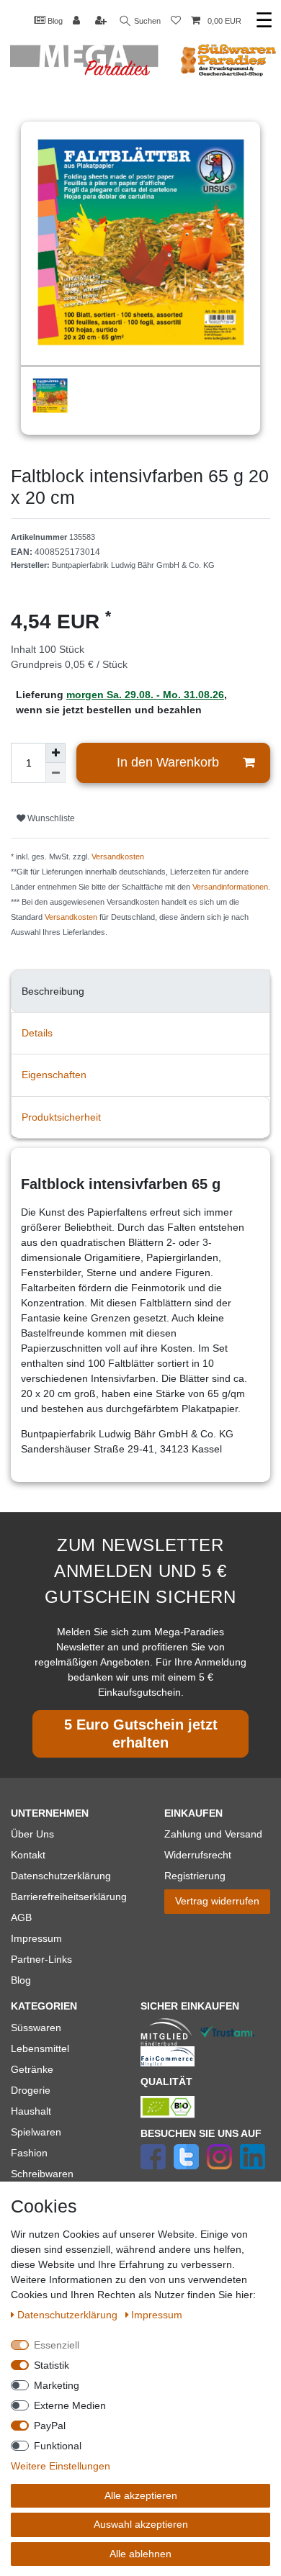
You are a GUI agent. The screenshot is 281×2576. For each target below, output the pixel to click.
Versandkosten (118, 857)
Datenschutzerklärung (61, 1876)
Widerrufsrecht (198, 1855)
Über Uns (32, 1834)
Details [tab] (37, 1033)
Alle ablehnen (140, 2554)
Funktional (58, 2446)
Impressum (36, 1938)
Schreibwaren (42, 2174)
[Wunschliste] (176, 21)
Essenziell (57, 2345)
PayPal (50, 2426)
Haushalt (31, 2111)
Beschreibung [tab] (53, 991)
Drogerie (31, 2090)
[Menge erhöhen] (55, 753)
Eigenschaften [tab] (54, 1075)
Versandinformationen (230, 887)
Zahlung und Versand (213, 1834)
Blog (54, 21)
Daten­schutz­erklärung (69, 2315)
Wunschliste (50, 818)
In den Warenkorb (168, 762)
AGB (21, 1917)
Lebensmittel (40, 2048)
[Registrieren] (102, 21)
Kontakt (28, 1855)
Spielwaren (36, 2132)
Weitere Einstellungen (61, 2466)
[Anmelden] (78, 21)
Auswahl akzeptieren (141, 2524)
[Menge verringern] (55, 773)
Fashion (29, 2153)
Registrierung (195, 1876)
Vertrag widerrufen (217, 1901)
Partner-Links (41, 1959)
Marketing (57, 2385)
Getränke (32, 2069)
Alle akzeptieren (141, 2495)
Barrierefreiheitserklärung (69, 1897)
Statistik (52, 2365)
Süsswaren (36, 2028)
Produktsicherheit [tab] (61, 1117)
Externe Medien (70, 2405)
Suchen (146, 21)
